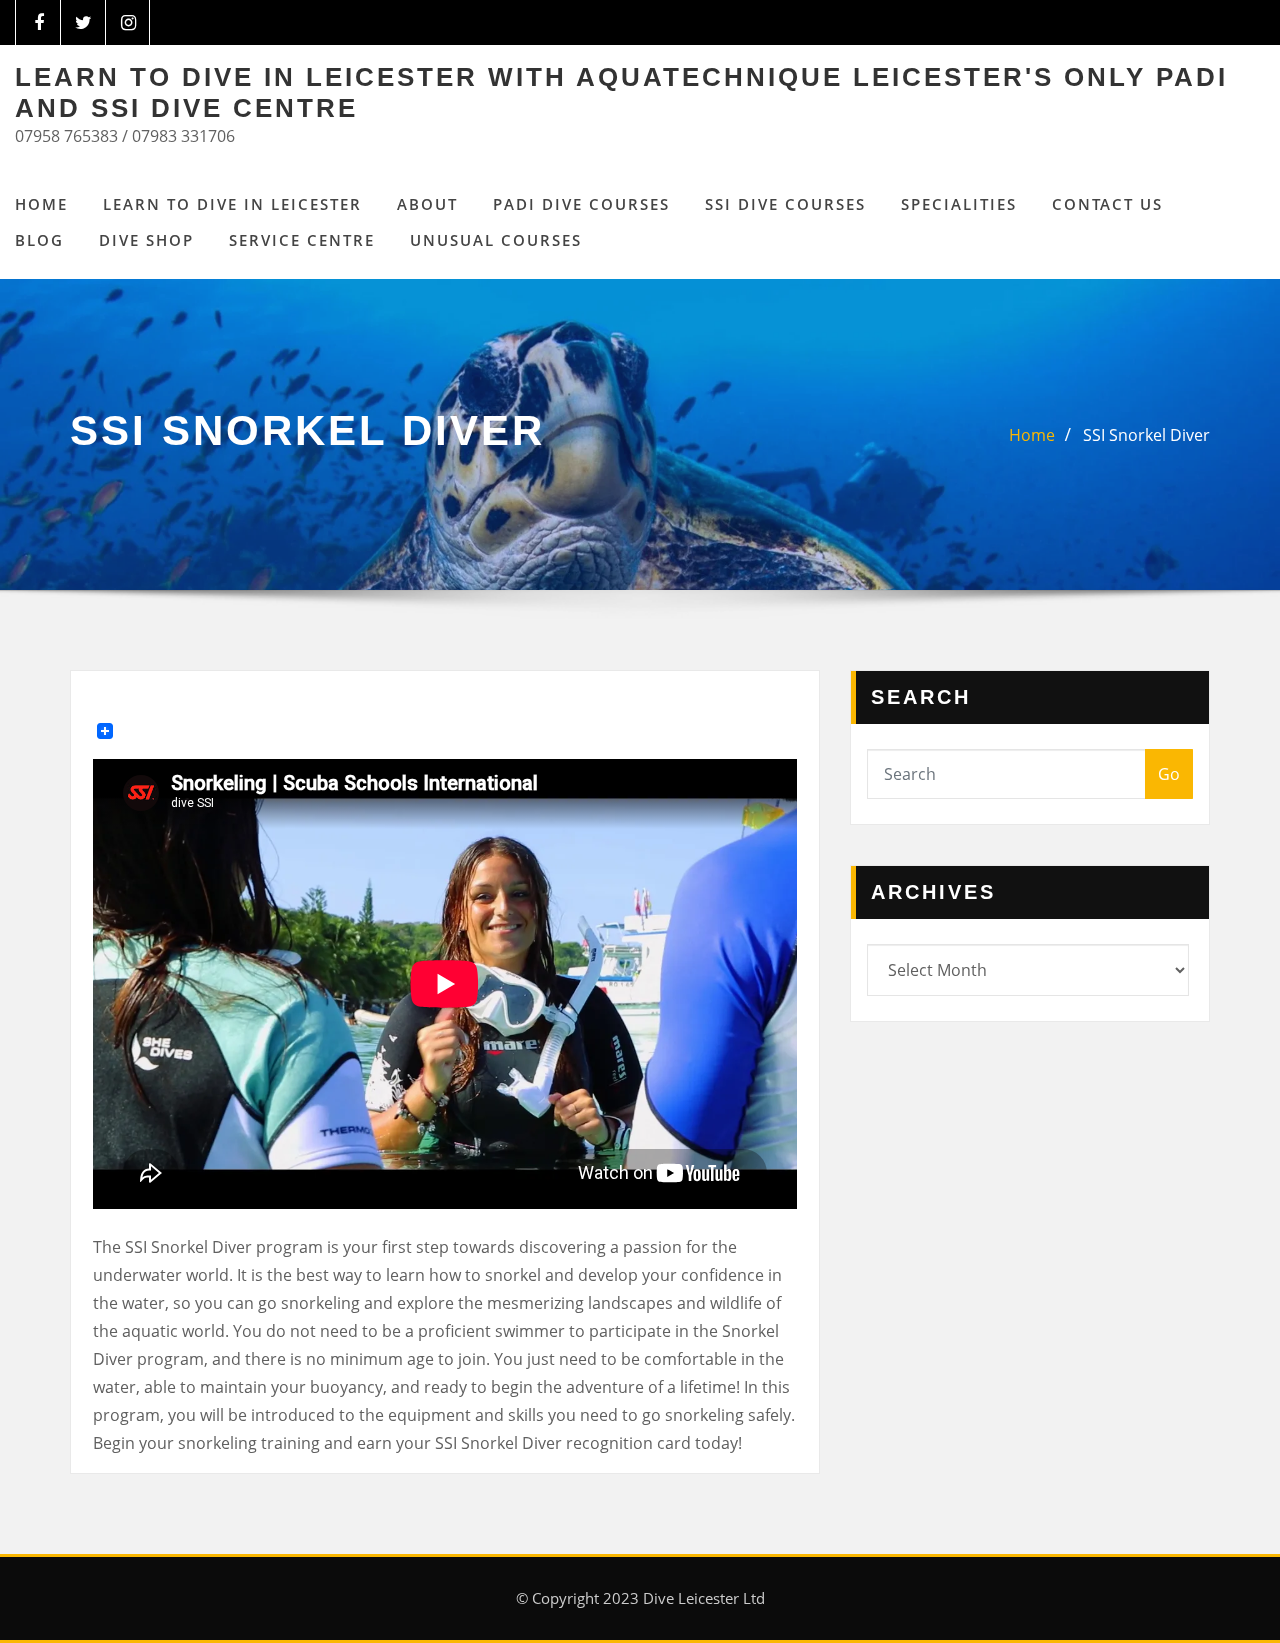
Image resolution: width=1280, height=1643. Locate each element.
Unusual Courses (496, 240)
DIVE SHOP (146, 240)
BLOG (39, 240)
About (427, 204)
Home (41, 204)
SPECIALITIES (959, 204)
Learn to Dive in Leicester (232, 204)
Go (1169, 774)
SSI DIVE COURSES (785, 204)
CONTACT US (1107, 204)
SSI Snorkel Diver (1146, 435)
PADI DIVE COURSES (581, 204)
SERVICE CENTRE (302, 240)
